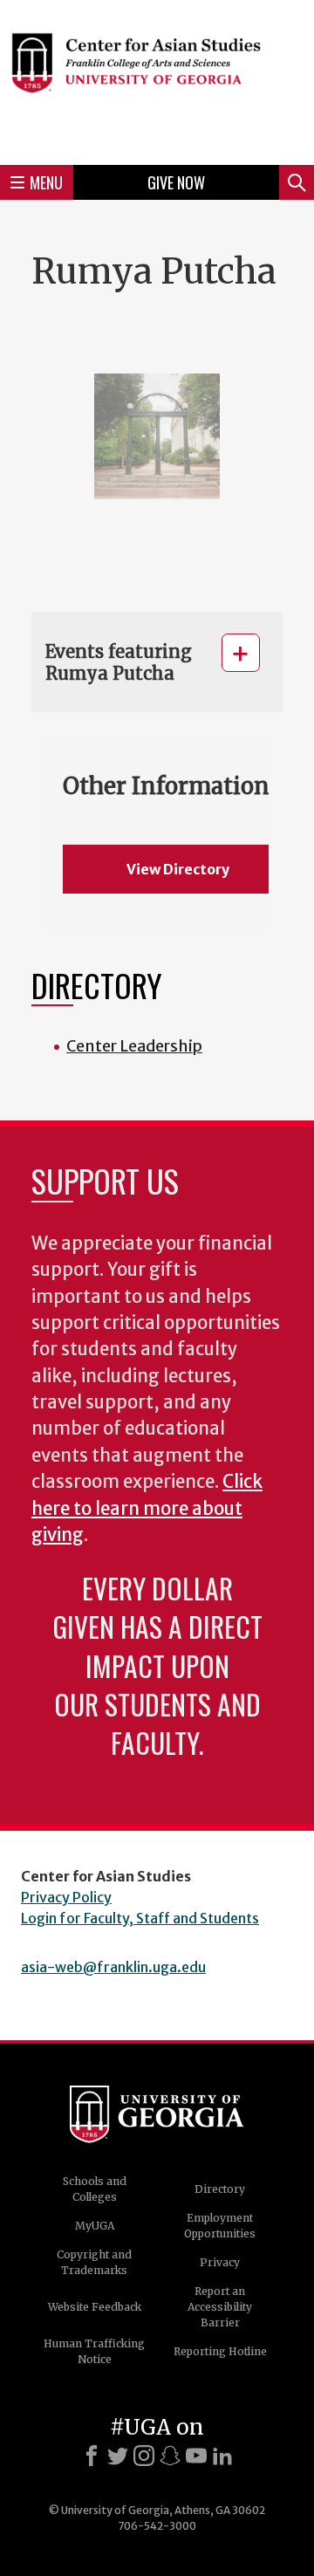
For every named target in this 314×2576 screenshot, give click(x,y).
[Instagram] (144, 2456)
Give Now (176, 182)
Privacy (220, 2262)
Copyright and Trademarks (94, 2262)
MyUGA (95, 2226)
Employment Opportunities (220, 2226)
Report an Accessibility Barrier (220, 2307)
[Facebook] (92, 2456)
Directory (220, 2189)
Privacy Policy (66, 1897)
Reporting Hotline (220, 2351)
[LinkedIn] (222, 2456)
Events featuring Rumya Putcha (119, 662)
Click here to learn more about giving (147, 1508)
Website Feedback (95, 2307)
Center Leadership (134, 1046)
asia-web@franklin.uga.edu (113, 1967)
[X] (118, 2456)
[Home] (157, 80)
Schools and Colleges (95, 2189)
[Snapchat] (170, 2456)
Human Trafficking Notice (94, 2351)
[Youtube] (196, 2456)
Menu (46, 182)
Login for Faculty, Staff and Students (140, 1918)
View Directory (178, 869)
